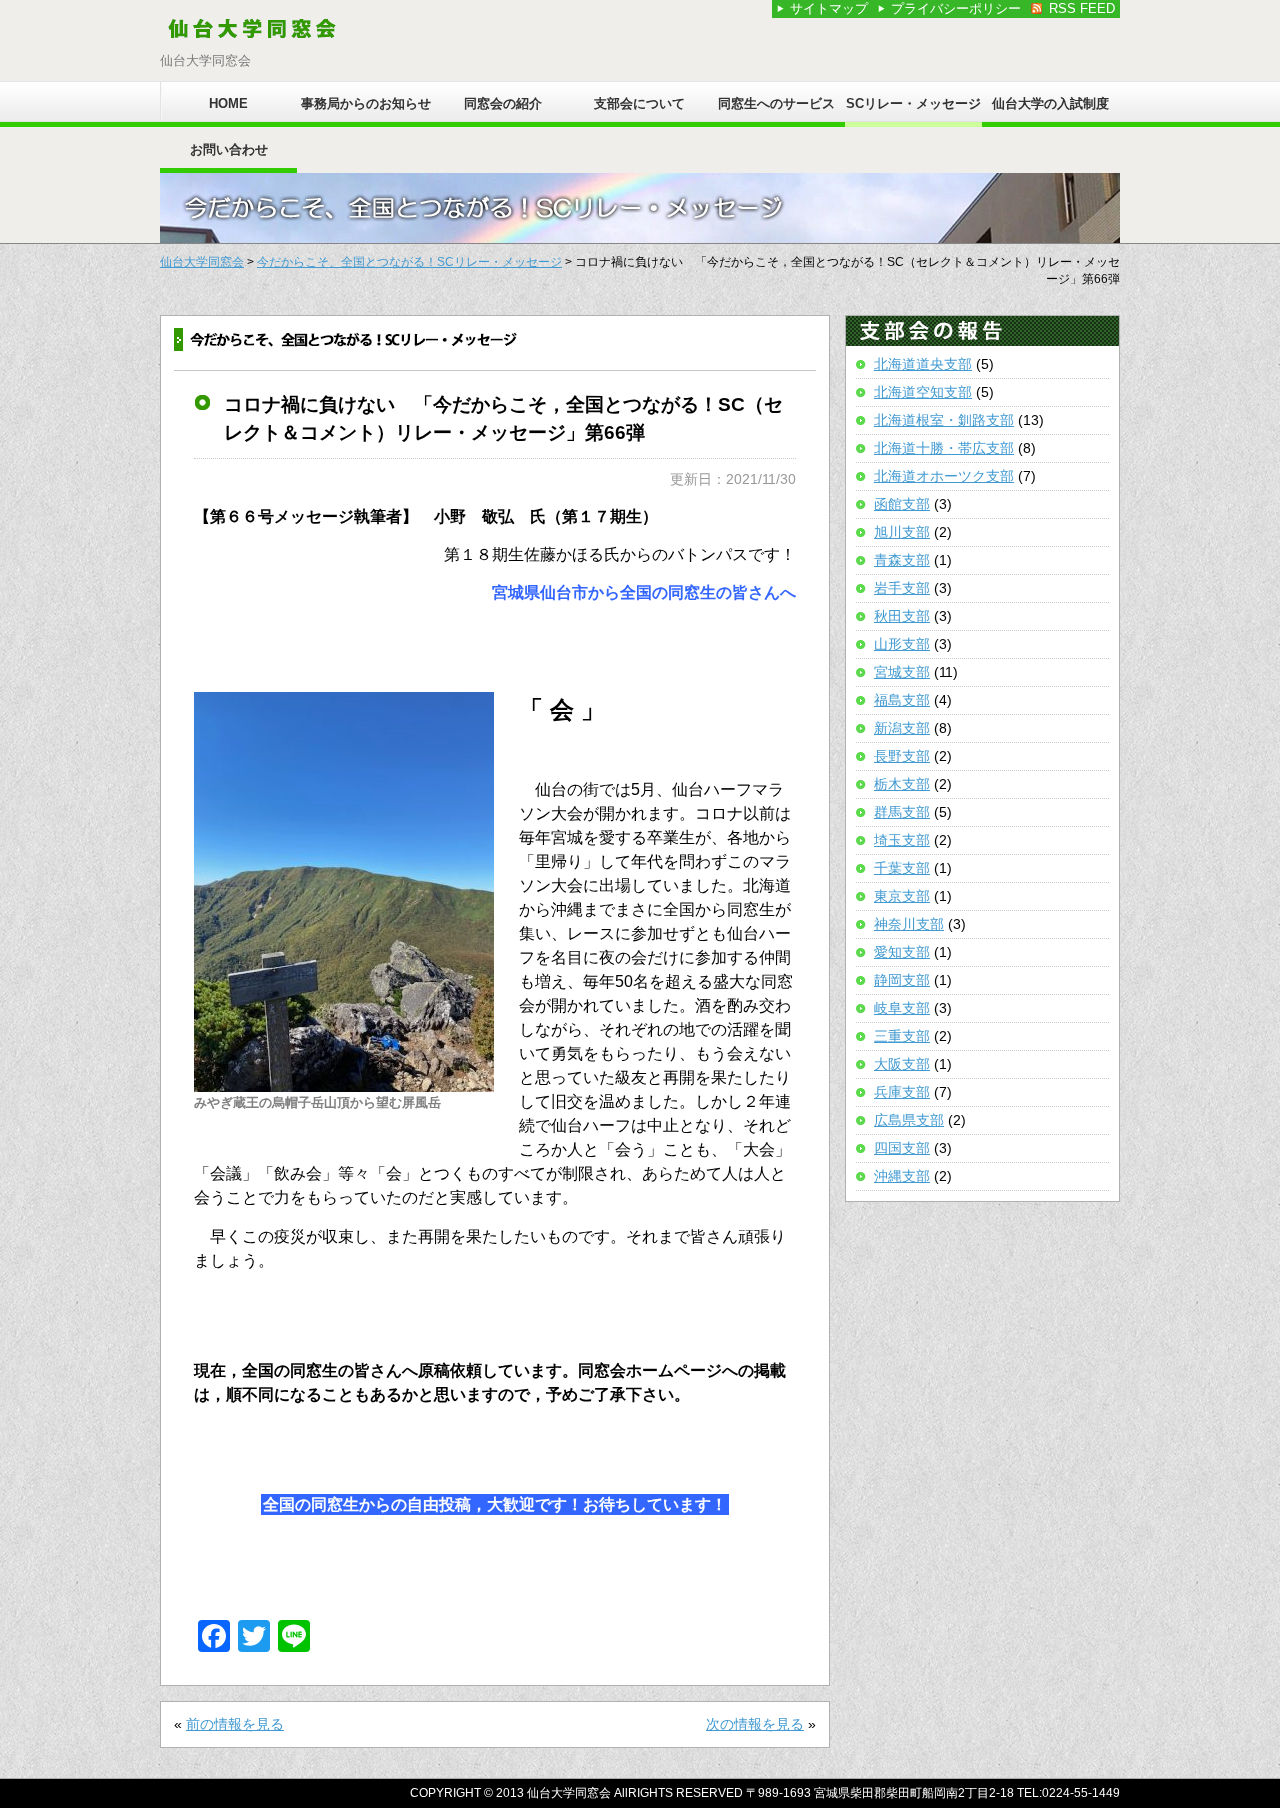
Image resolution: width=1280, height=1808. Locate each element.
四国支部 (902, 1148)
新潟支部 (902, 728)
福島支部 (902, 700)
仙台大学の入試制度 (1050, 103)
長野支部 (902, 756)
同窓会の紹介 (503, 103)
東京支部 (902, 896)
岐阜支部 (902, 1008)
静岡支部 (902, 980)
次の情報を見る (755, 1724)
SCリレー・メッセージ (913, 103)
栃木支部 (902, 784)
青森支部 (902, 560)
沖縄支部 (902, 1176)
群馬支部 (902, 812)
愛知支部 (902, 952)
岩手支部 (902, 588)
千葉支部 (902, 868)
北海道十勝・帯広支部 (944, 448)
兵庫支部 (902, 1092)
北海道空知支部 (923, 392)
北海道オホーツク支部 (944, 476)
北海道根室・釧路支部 (944, 420)
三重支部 (902, 1036)
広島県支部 (909, 1120)
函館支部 (902, 504)
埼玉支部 (902, 840)
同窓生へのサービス (776, 103)
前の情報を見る (235, 1724)
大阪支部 (902, 1064)
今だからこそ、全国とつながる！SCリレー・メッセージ (409, 262)
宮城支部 (902, 672)
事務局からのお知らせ (366, 103)
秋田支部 (902, 616)
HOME (228, 103)
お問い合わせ (229, 149)
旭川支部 (902, 532)
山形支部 (902, 644)
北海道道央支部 (923, 364)
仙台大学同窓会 (202, 262)
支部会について (639, 103)
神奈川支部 (909, 924)
